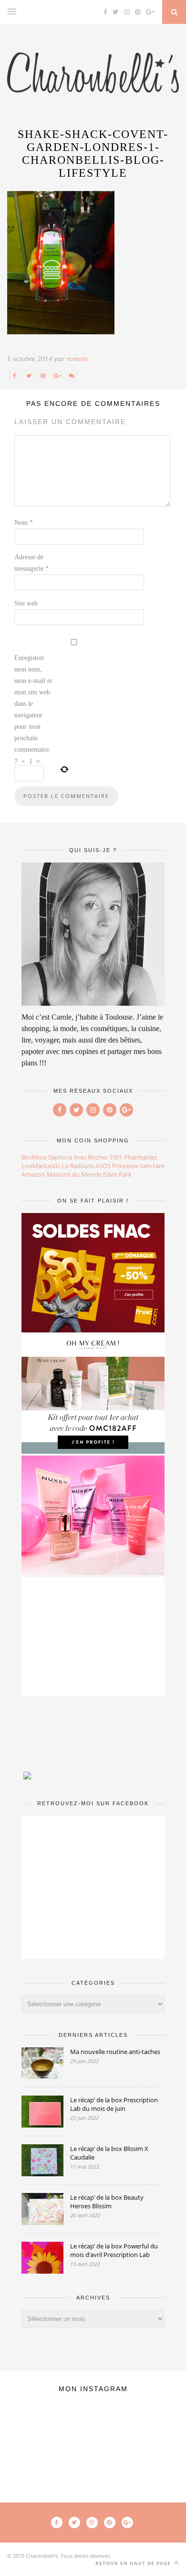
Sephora (60, 1157)
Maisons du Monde (74, 1174)
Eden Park (117, 1174)
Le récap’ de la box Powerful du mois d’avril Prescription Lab (114, 2250)
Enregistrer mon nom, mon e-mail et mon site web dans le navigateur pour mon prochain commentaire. (33, 704)
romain (77, 359)
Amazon (33, 1174)
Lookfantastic (41, 1166)
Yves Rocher (91, 1157)
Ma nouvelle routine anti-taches (115, 2052)
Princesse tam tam (138, 1166)
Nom (24, 523)
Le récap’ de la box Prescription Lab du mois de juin (114, 2104)
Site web (26, 603)
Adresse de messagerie (31, 563)
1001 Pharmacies (133, 1157)
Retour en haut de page (134, 2563)
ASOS (103, 1166)
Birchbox (34, 1157)
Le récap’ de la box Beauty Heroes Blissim (107, 2202)
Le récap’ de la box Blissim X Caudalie (109, 2153)
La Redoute (78, 1166)
